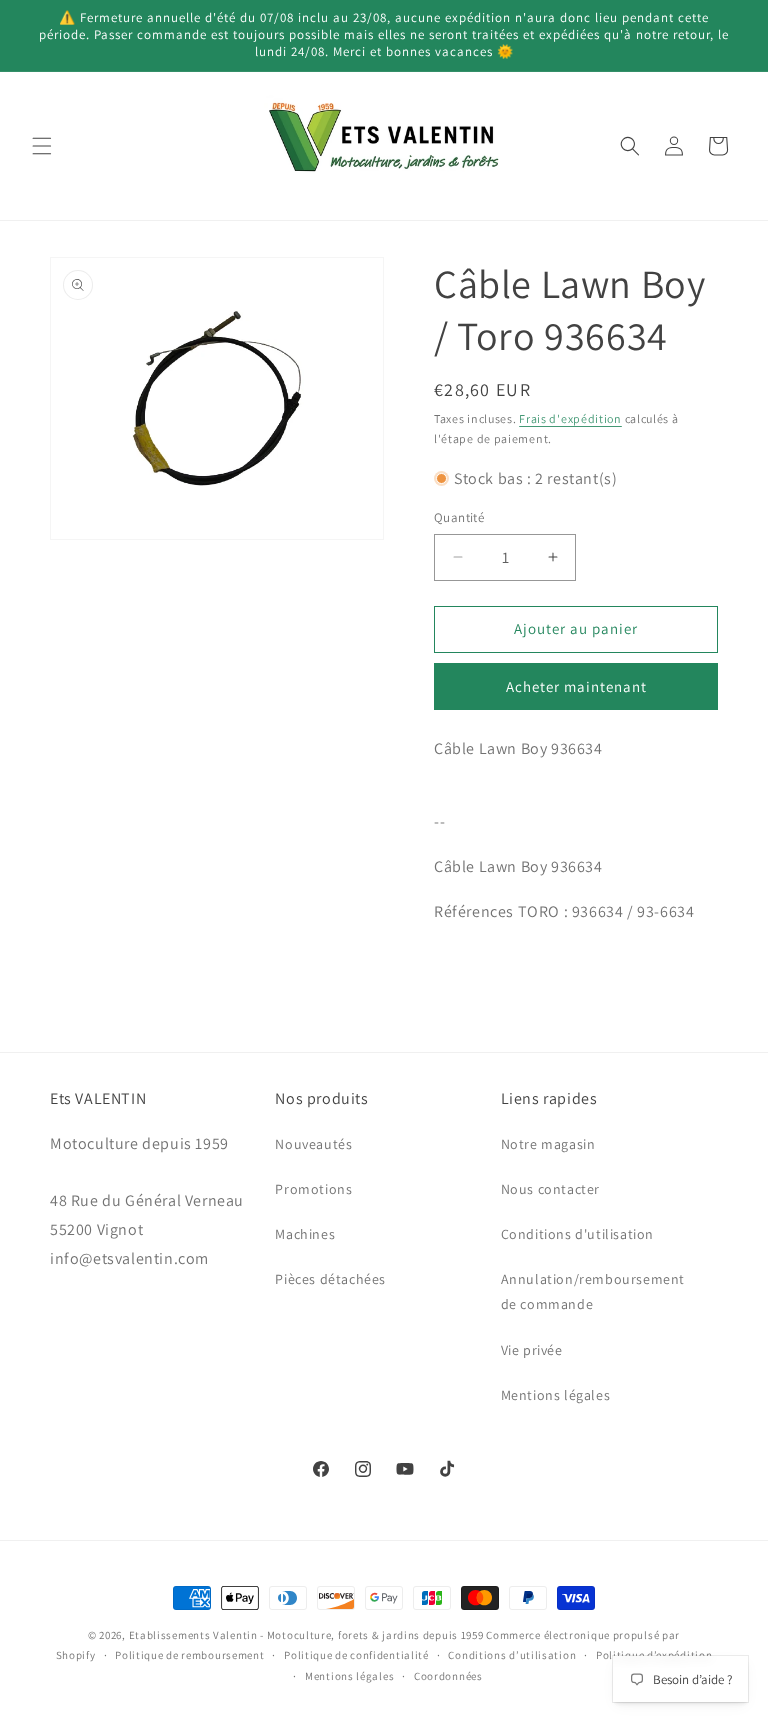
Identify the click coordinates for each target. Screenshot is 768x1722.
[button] (42, 146)
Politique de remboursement (189, 1655)
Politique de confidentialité (356, 1655)
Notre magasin (548, 1144)
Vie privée (532, 1350)
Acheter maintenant (576, 686)
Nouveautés (313, 1144)
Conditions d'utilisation (577, 1234)
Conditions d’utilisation (512, 1655)
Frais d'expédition (570, 418)
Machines (305, 1234)
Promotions (313, 1189)
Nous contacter (550, 1189)
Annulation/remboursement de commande (593, 1291)
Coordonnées (448, 1676)
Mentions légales (556, 1395)
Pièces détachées (330, 1279)
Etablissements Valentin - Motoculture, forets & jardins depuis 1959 (306, 1635)
